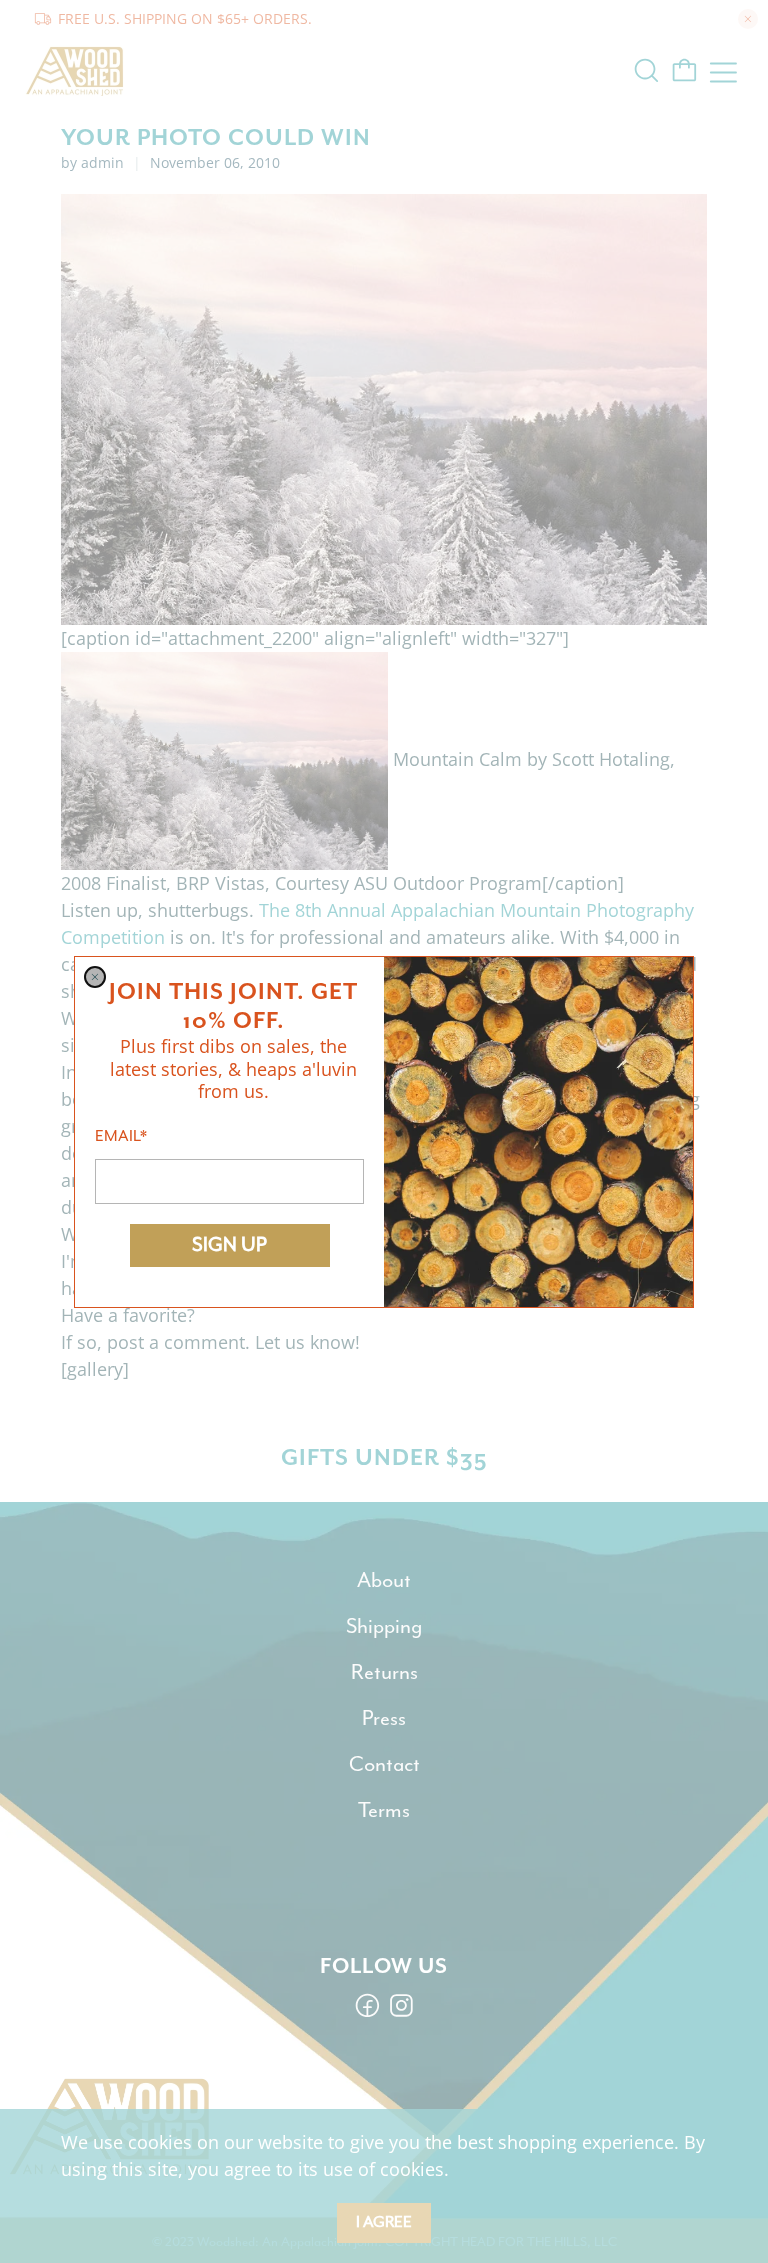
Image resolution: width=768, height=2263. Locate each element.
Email (121, 1136)
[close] (95, 977)
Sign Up (229, 1244)
